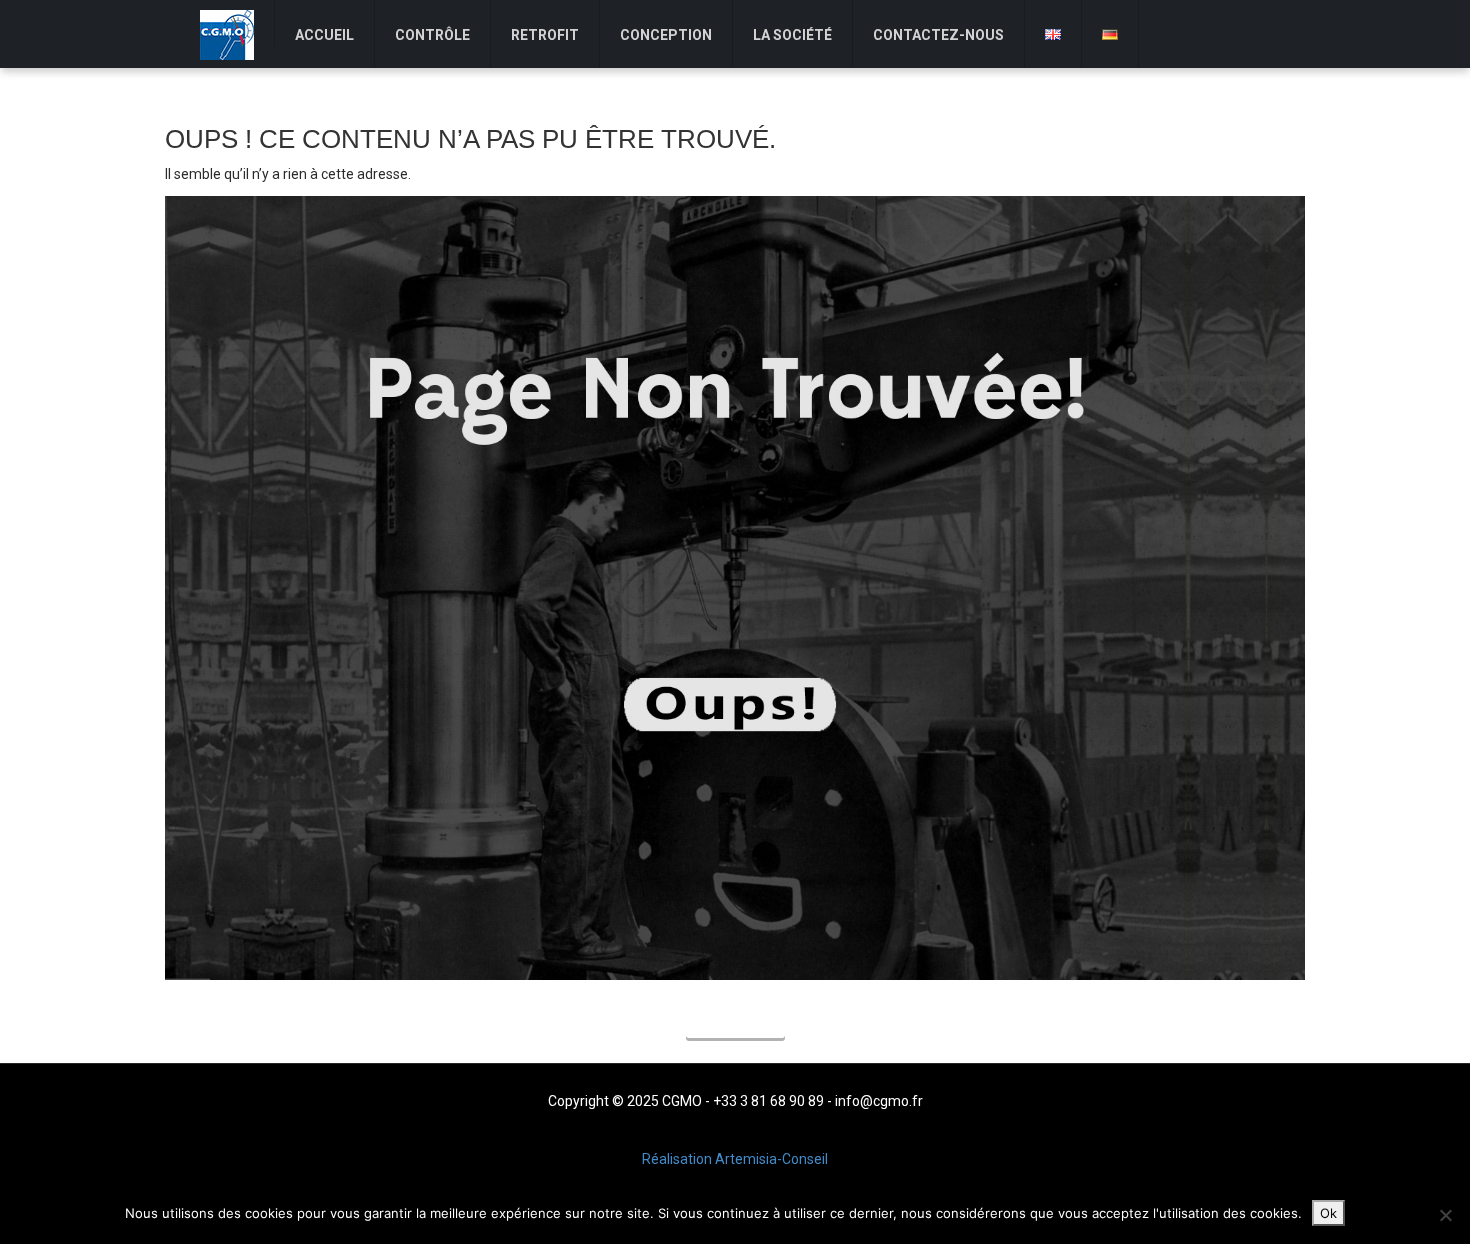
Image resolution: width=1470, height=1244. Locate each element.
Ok (1328, 1213)
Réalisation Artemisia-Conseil (735, 1159)
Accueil (735, 1023)
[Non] (1445, 1215)
